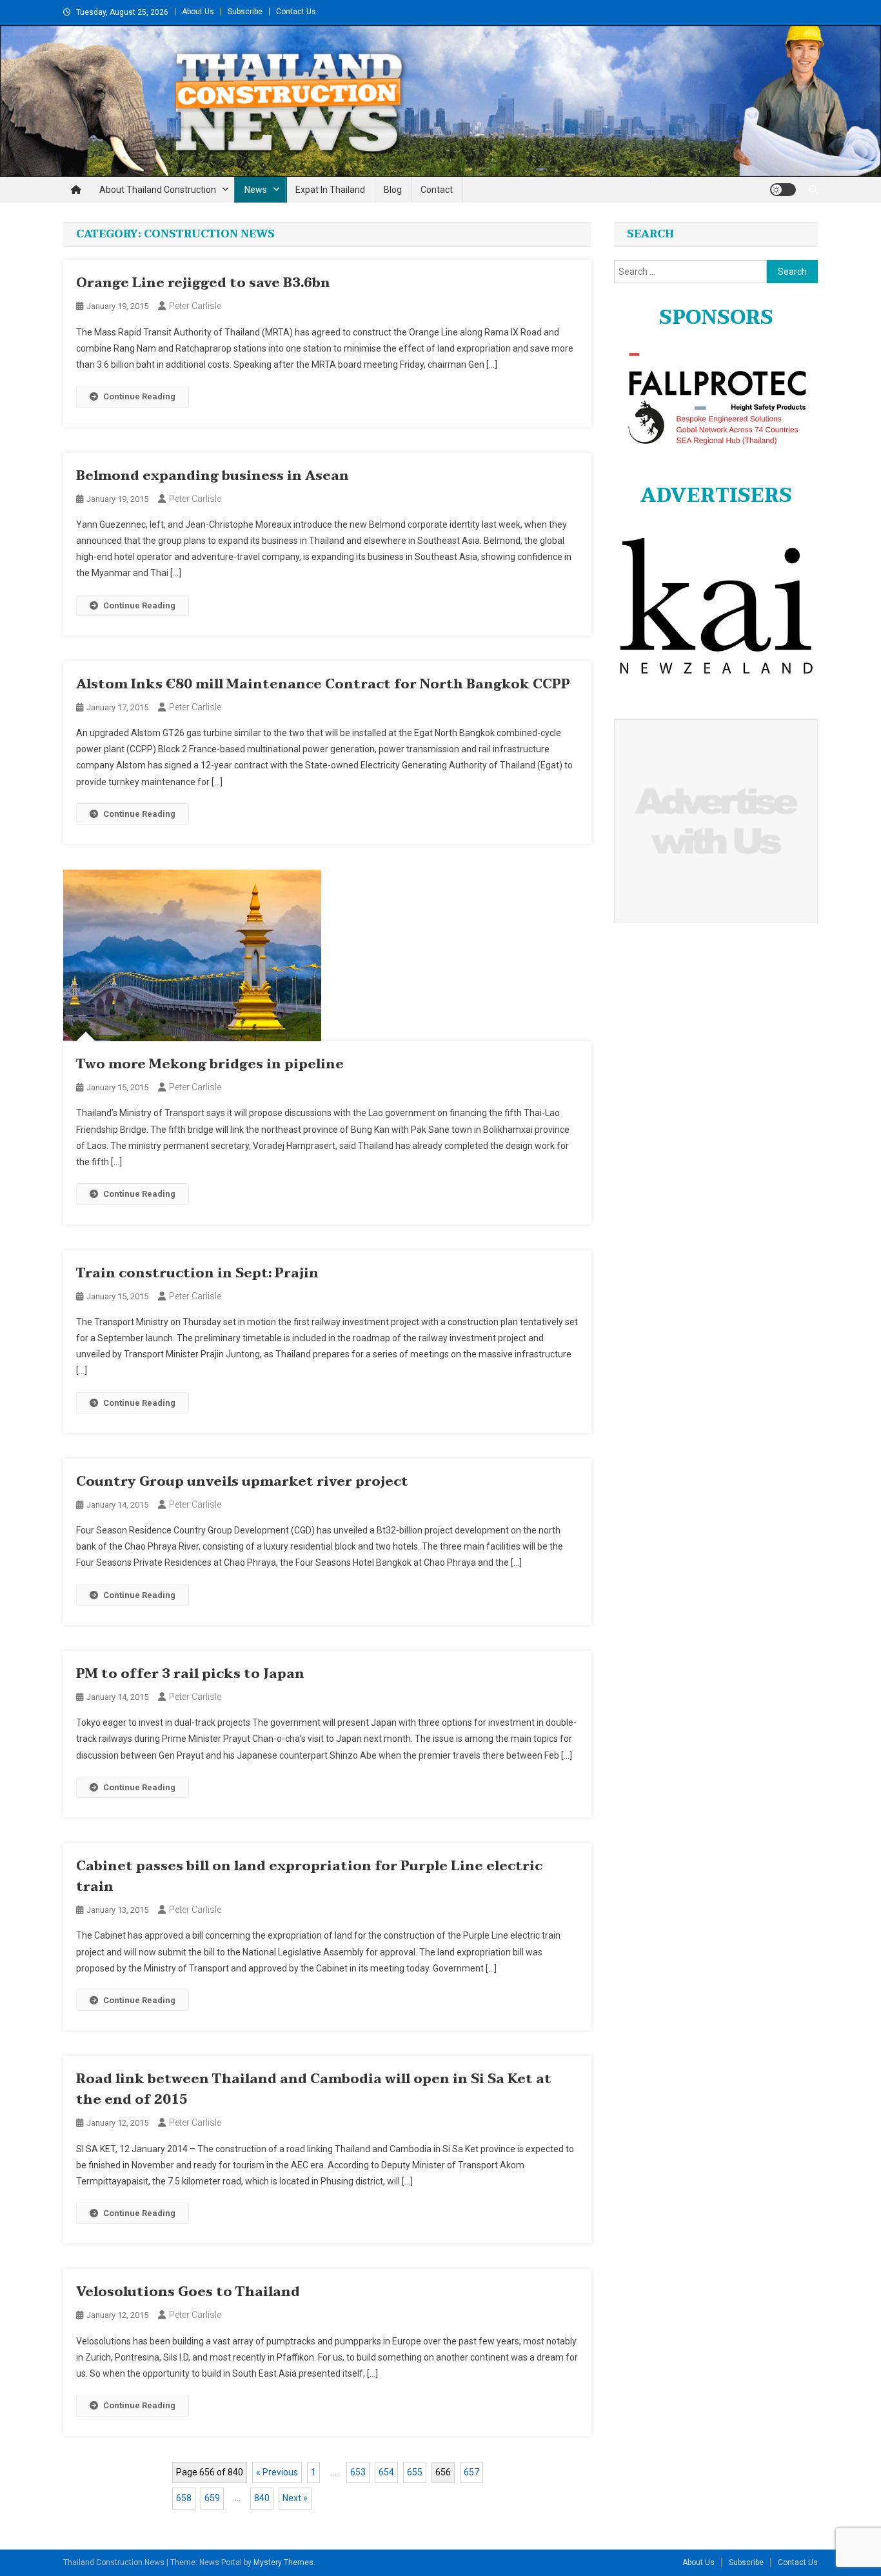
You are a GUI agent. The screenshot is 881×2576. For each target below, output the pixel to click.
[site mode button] (783, 190)
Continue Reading (139, 396)
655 (415, 2472)
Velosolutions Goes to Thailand (188, 2292)
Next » (295, 2498)
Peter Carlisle (195, 306)
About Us (198, 12)
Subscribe (245, 12)
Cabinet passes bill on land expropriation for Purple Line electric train (309, 1877)
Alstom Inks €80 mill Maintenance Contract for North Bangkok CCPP (323, 684)
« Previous (277, 2472)
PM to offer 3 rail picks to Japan (190, 1674)
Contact (437, 190)
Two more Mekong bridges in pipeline (210, 1064)
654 (386, 2472)
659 (212, 2498)
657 (471, 2472)
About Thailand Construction (158, 190)
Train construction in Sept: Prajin (197, 1273)
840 (262, 2498)
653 (358, 2472)
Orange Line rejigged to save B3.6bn (203, 283)
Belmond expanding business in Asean (213, 476)
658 (184, 2498)
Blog (393, 190)
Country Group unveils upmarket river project (242, 1482)
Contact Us (296, 12)
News (256, 190)
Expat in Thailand (330, 190)
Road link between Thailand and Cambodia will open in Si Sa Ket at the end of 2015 (314, 2090)
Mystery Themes (283, 2562)
